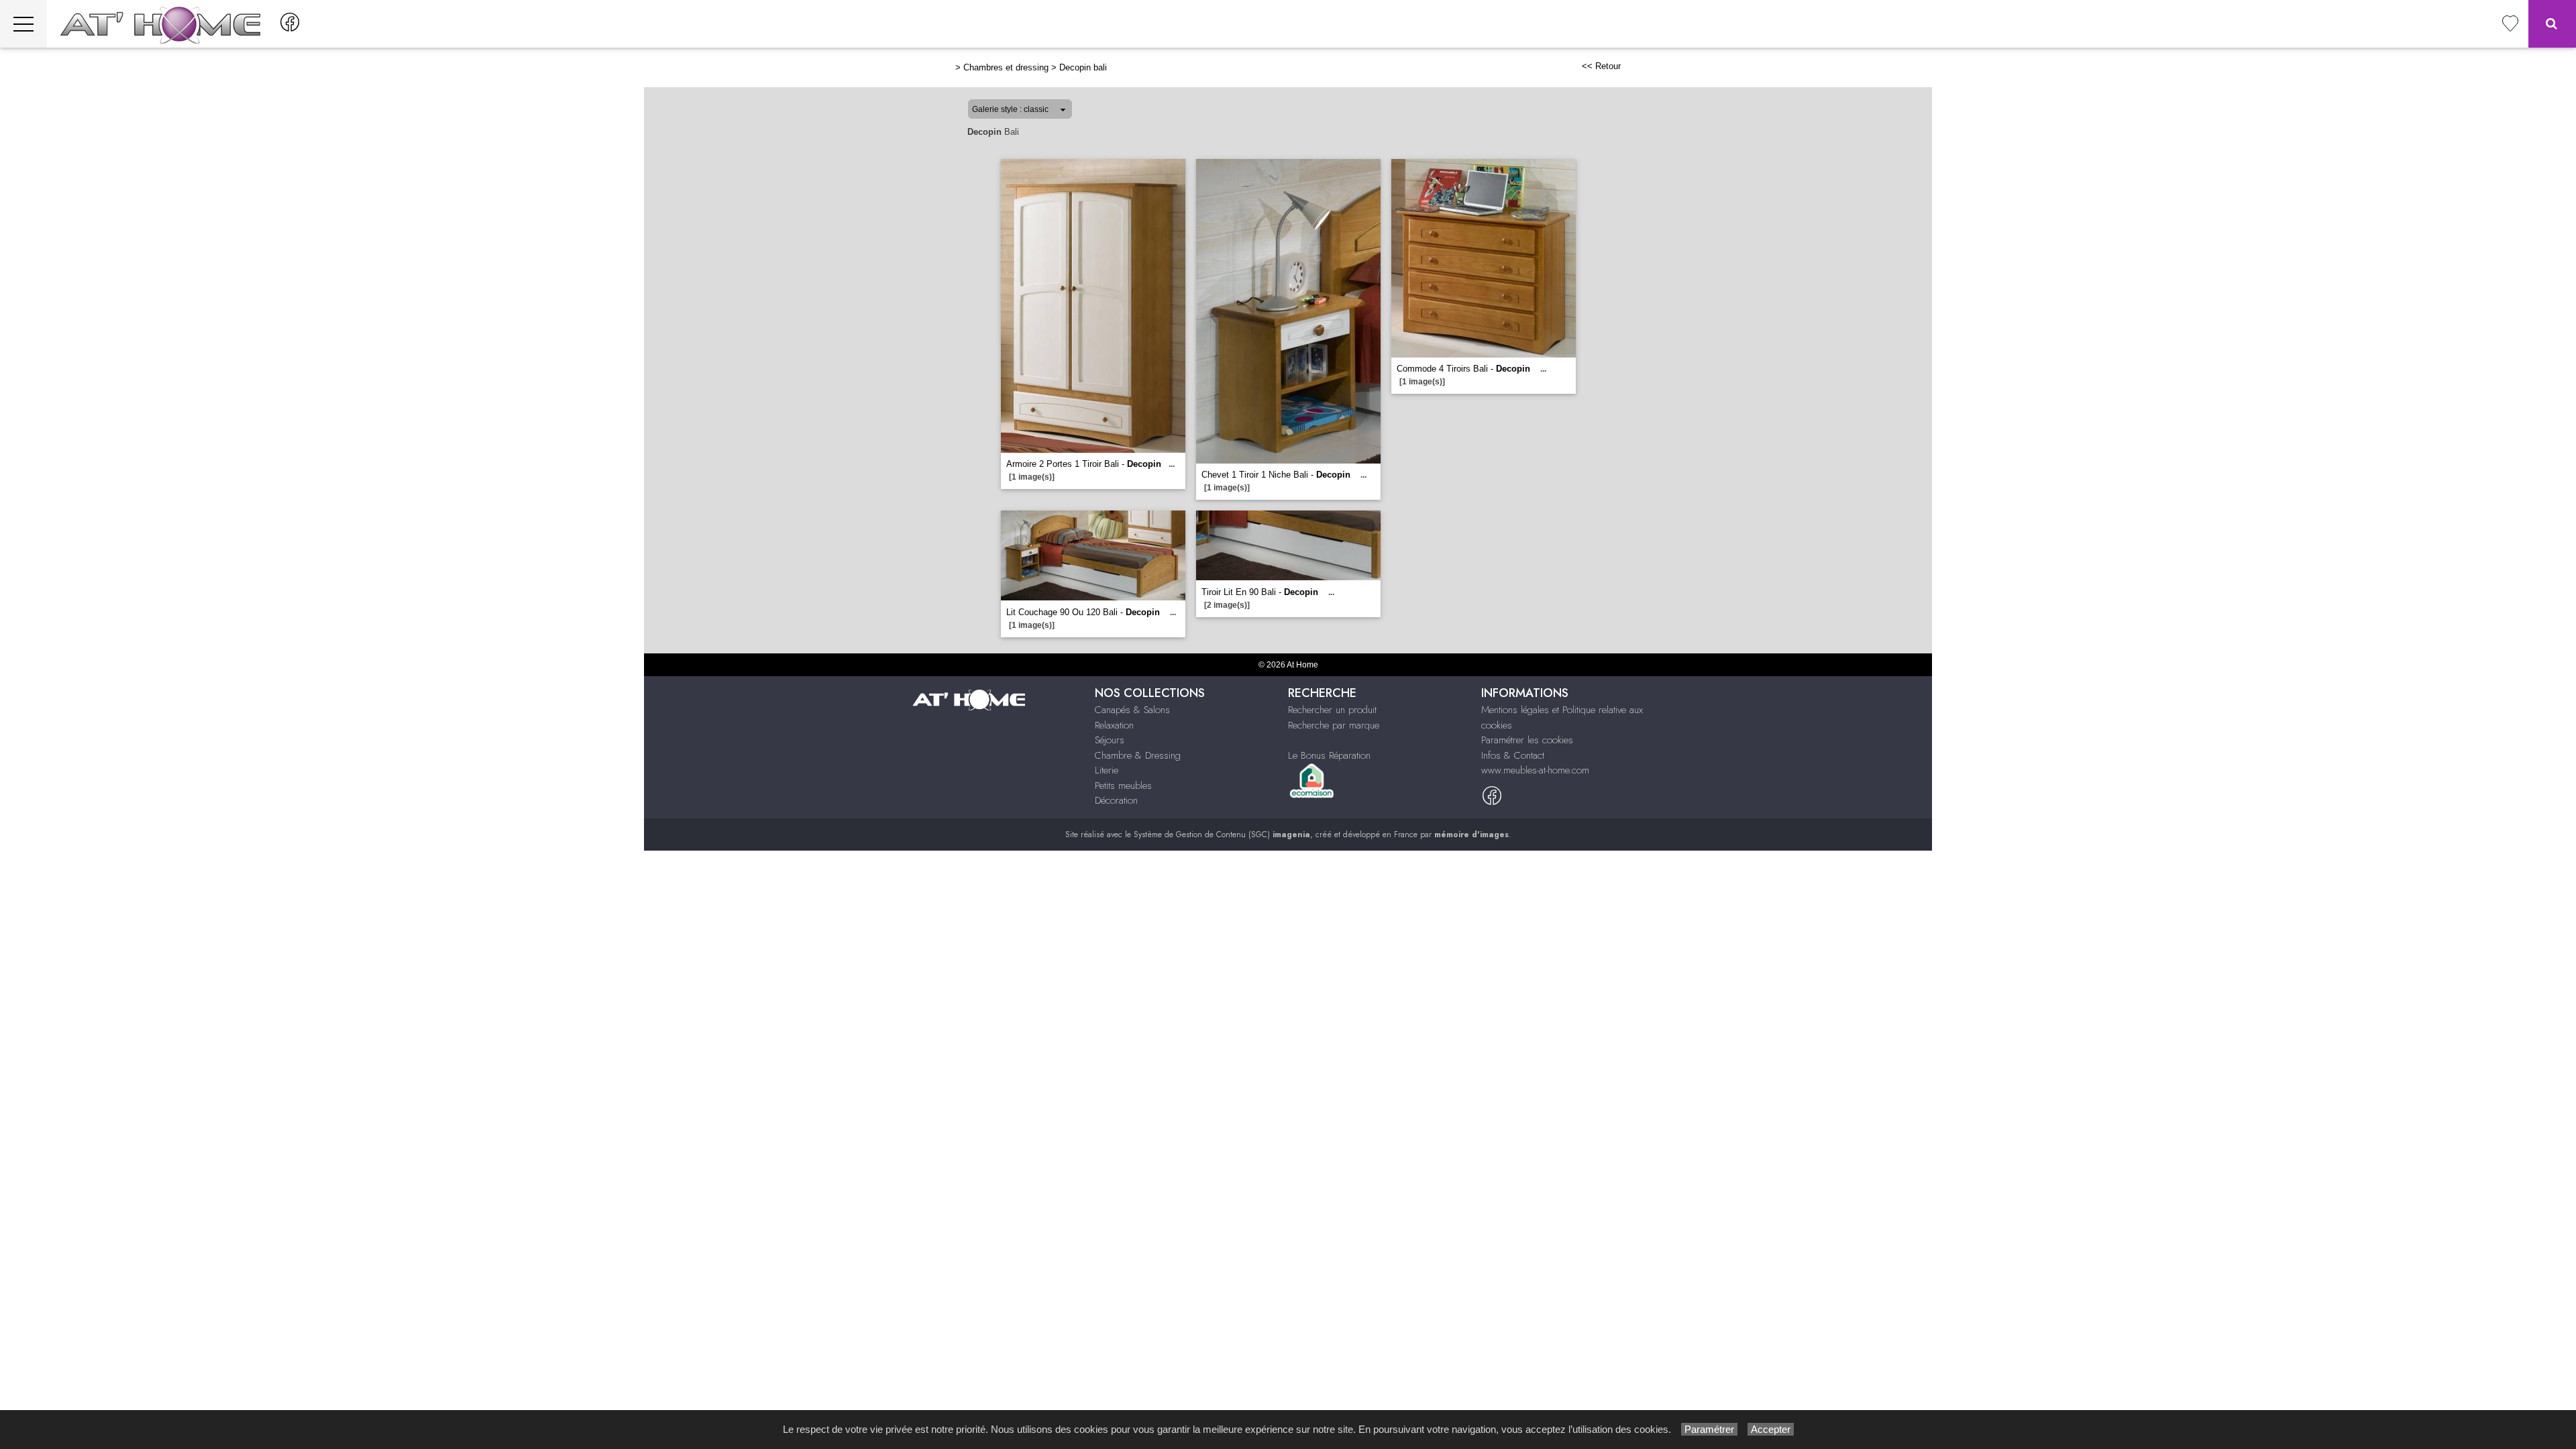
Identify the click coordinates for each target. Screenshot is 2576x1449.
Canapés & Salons (1132, 710)
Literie (1107, 770)
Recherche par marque (1334, 725)
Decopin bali (1083, 67)
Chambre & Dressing (1138, 755)
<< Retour (1601, 66)
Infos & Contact (1513, 755)
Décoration (1116, 800)
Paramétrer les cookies (1527, 740)
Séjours (1110, 740)
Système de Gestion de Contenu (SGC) (1222, 835)
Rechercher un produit (1332, 710)
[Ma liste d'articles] (2510, 24)
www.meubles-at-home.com (1535, 770)
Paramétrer (1709, 1429)
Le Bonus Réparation (1329, 755)
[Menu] (23, 24)
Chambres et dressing (1006, 67)
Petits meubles (1123, 786)
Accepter (1771, 1429)
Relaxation (1114, 725)
